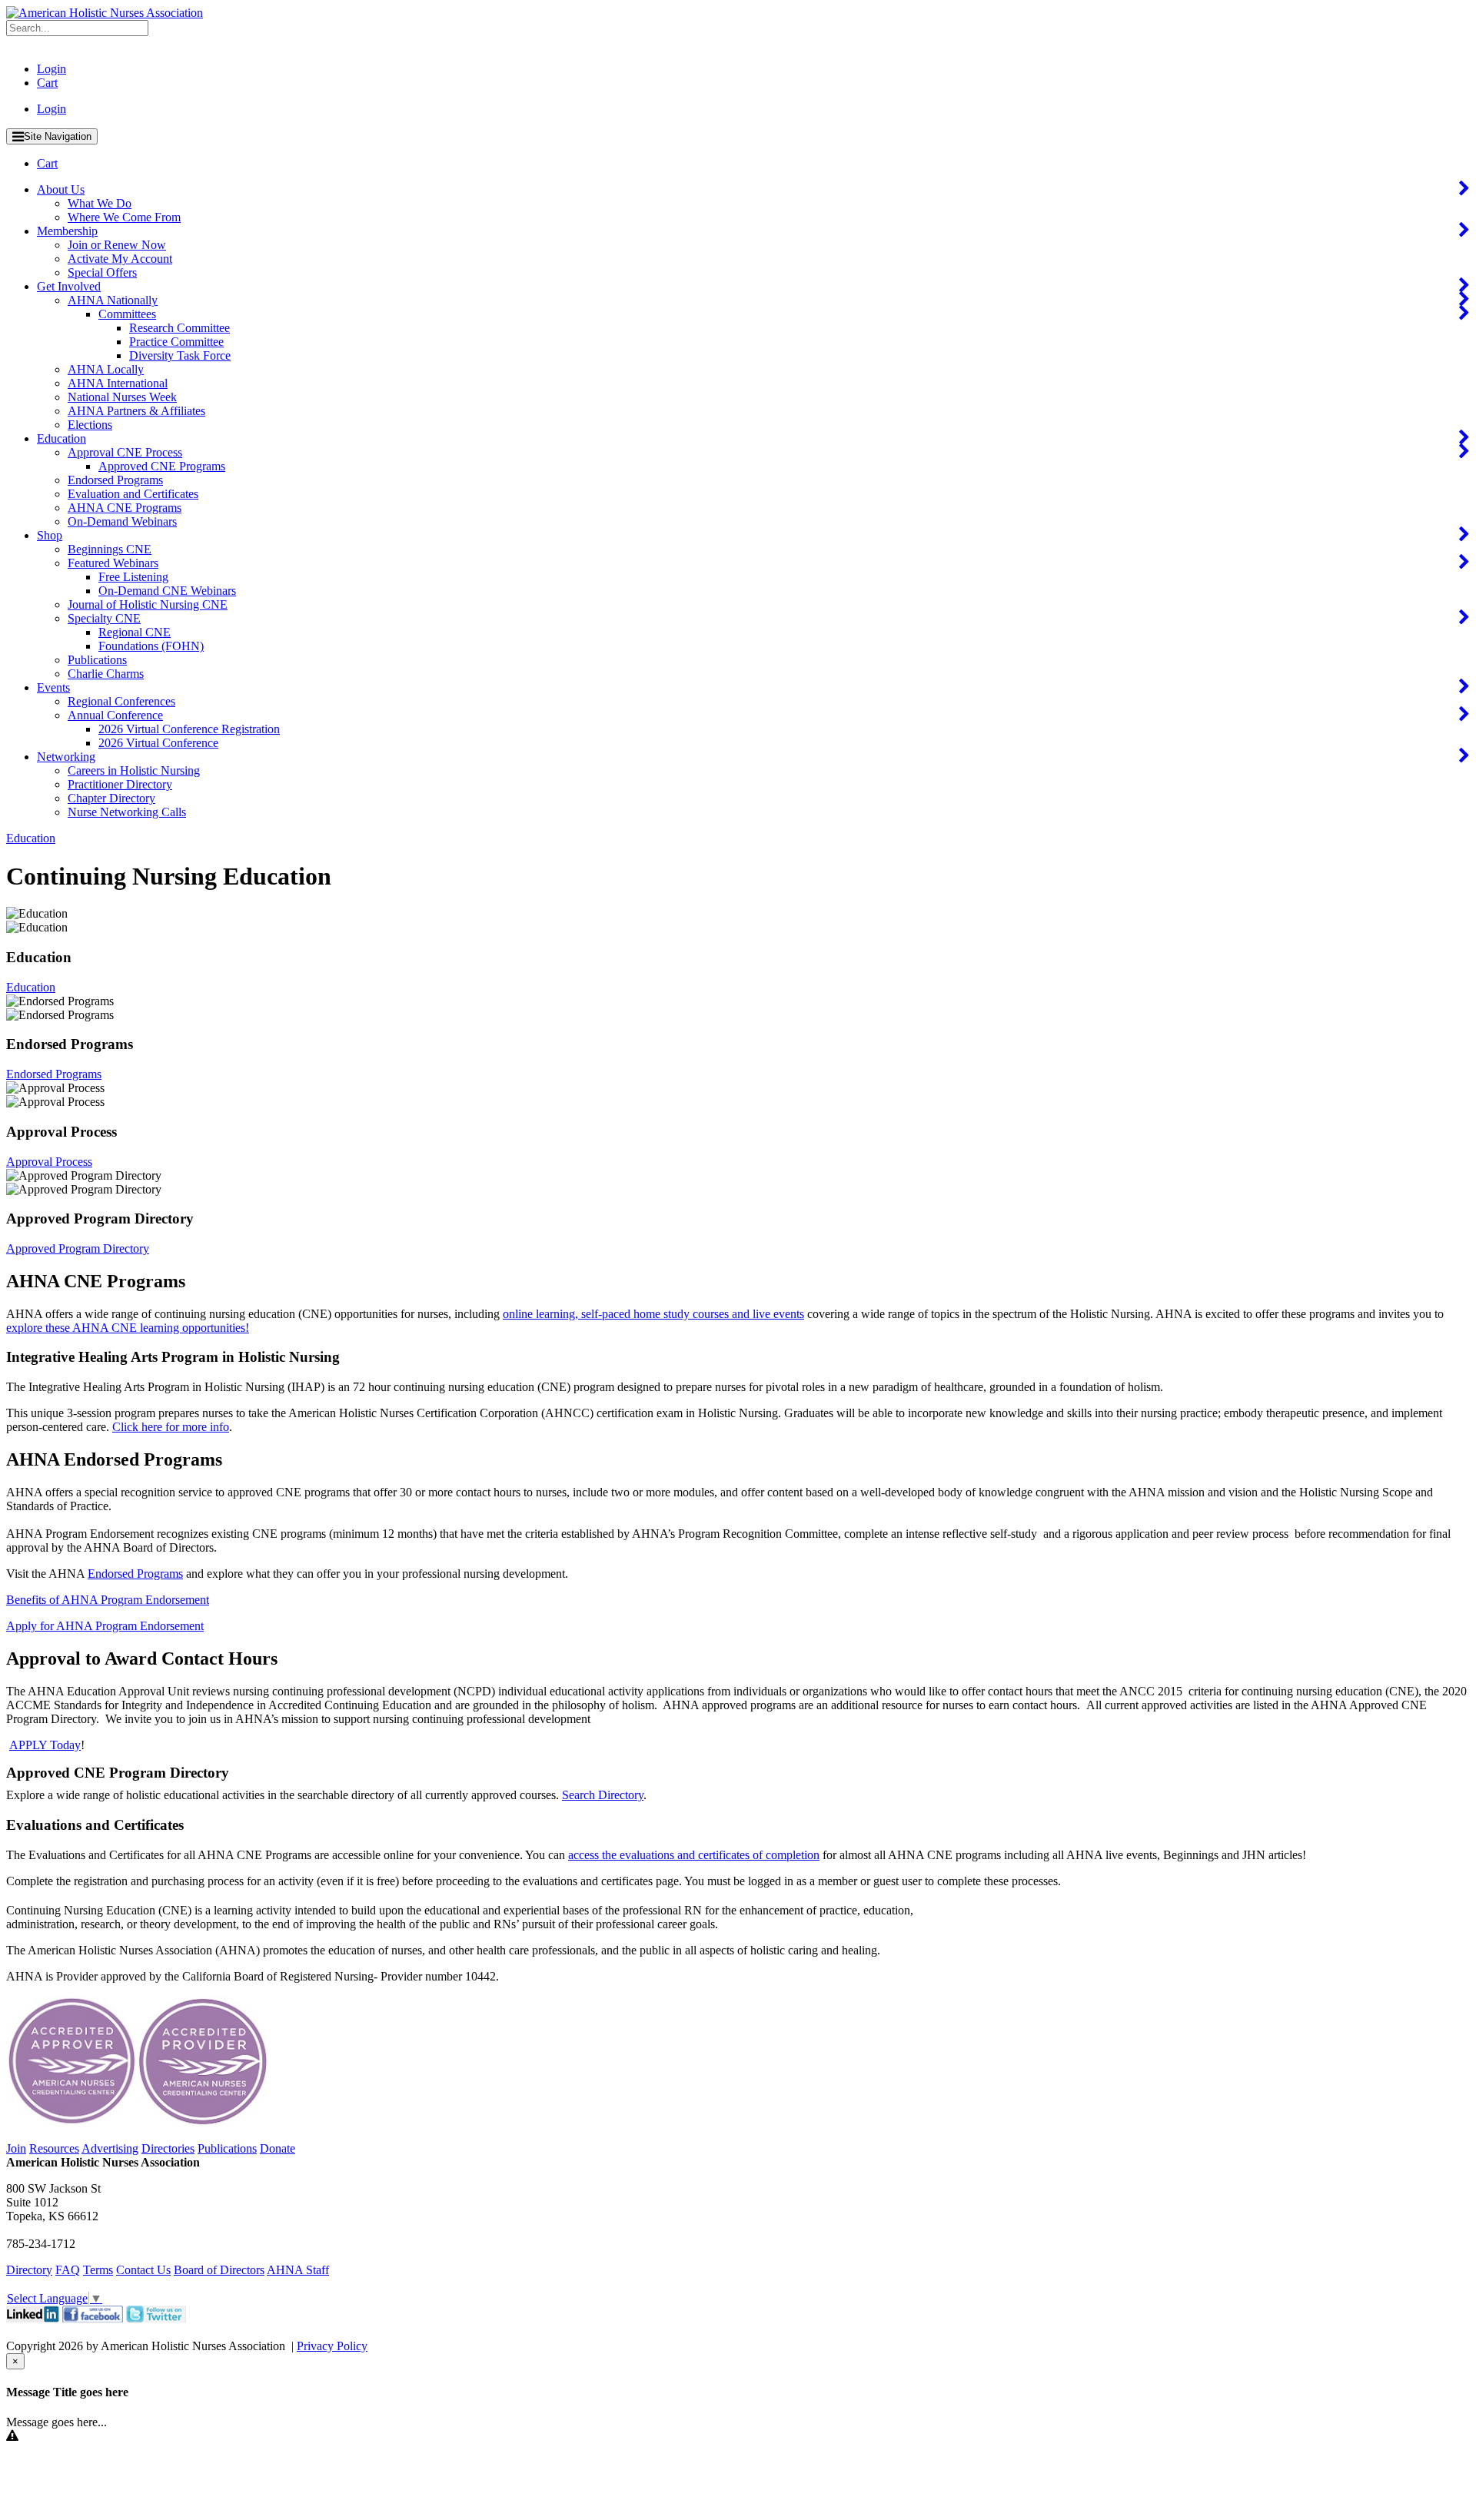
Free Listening (133, 577)
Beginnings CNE (110, 549)
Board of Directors (219, 2270)
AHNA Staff (298, 2270)
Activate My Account (120, 259)
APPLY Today (45, 1745)
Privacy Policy (332, 2346)
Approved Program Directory (78, 1248)
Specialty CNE (104, 618)
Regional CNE (135, 632)
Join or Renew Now (117, 245)
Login (52, 69)
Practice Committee (176, 342)
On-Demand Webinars (122, 521)
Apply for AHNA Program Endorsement (105, 1626)
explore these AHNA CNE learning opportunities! (128, 1328)
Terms (98, 2270)
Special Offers (102, 272)
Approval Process (49, 1162)
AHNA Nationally (113, 300)
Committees (127, 314)
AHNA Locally (106, 369)
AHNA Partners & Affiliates (136, 411)
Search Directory (603, 1795)
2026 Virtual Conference (158, 743)
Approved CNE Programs (162, 466)
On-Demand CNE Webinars (167, 591)
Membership (67, 231)
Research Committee (180, 328)
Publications (97, 660)
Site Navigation (58, 136)
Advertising (110, 2148)
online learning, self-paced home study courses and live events (653, 1314)
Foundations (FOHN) (151, 646)
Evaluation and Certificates (133, 494)
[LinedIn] (33, 2318)
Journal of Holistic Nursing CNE (148, 604)
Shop (50, 535)
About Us (61, 189)
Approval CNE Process (125, 452)
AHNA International (118, 383)
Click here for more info (171, 1427)
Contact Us (143, 2270)
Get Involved (69, 286)
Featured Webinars (113, 563)
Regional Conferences (121, 701)
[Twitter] (156, 2318)
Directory (29, 2270)
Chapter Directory (111, 798)
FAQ (68, 2270)
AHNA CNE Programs (125, 508)
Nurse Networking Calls (127, 812)
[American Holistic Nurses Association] (105, 13)
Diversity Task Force (180, 355)
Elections (90, 425)
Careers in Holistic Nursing (134, 770)
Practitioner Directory (120, 784)
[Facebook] (93, 2318)
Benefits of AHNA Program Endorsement (108, 1600)
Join (16, 2148)
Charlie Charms (106, 674)
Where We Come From (124, 217)
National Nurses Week (122, 397)
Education (61, 438)
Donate (278, 2148)
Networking (66, 757)
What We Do (100, 203)
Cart (47, 83)
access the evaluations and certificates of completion (694, 1855)
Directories (168, 2148)
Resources (54, 2148)
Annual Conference (115, 715)
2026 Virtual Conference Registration (189, 729)
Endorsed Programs (115, 480)
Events (53, 687)
